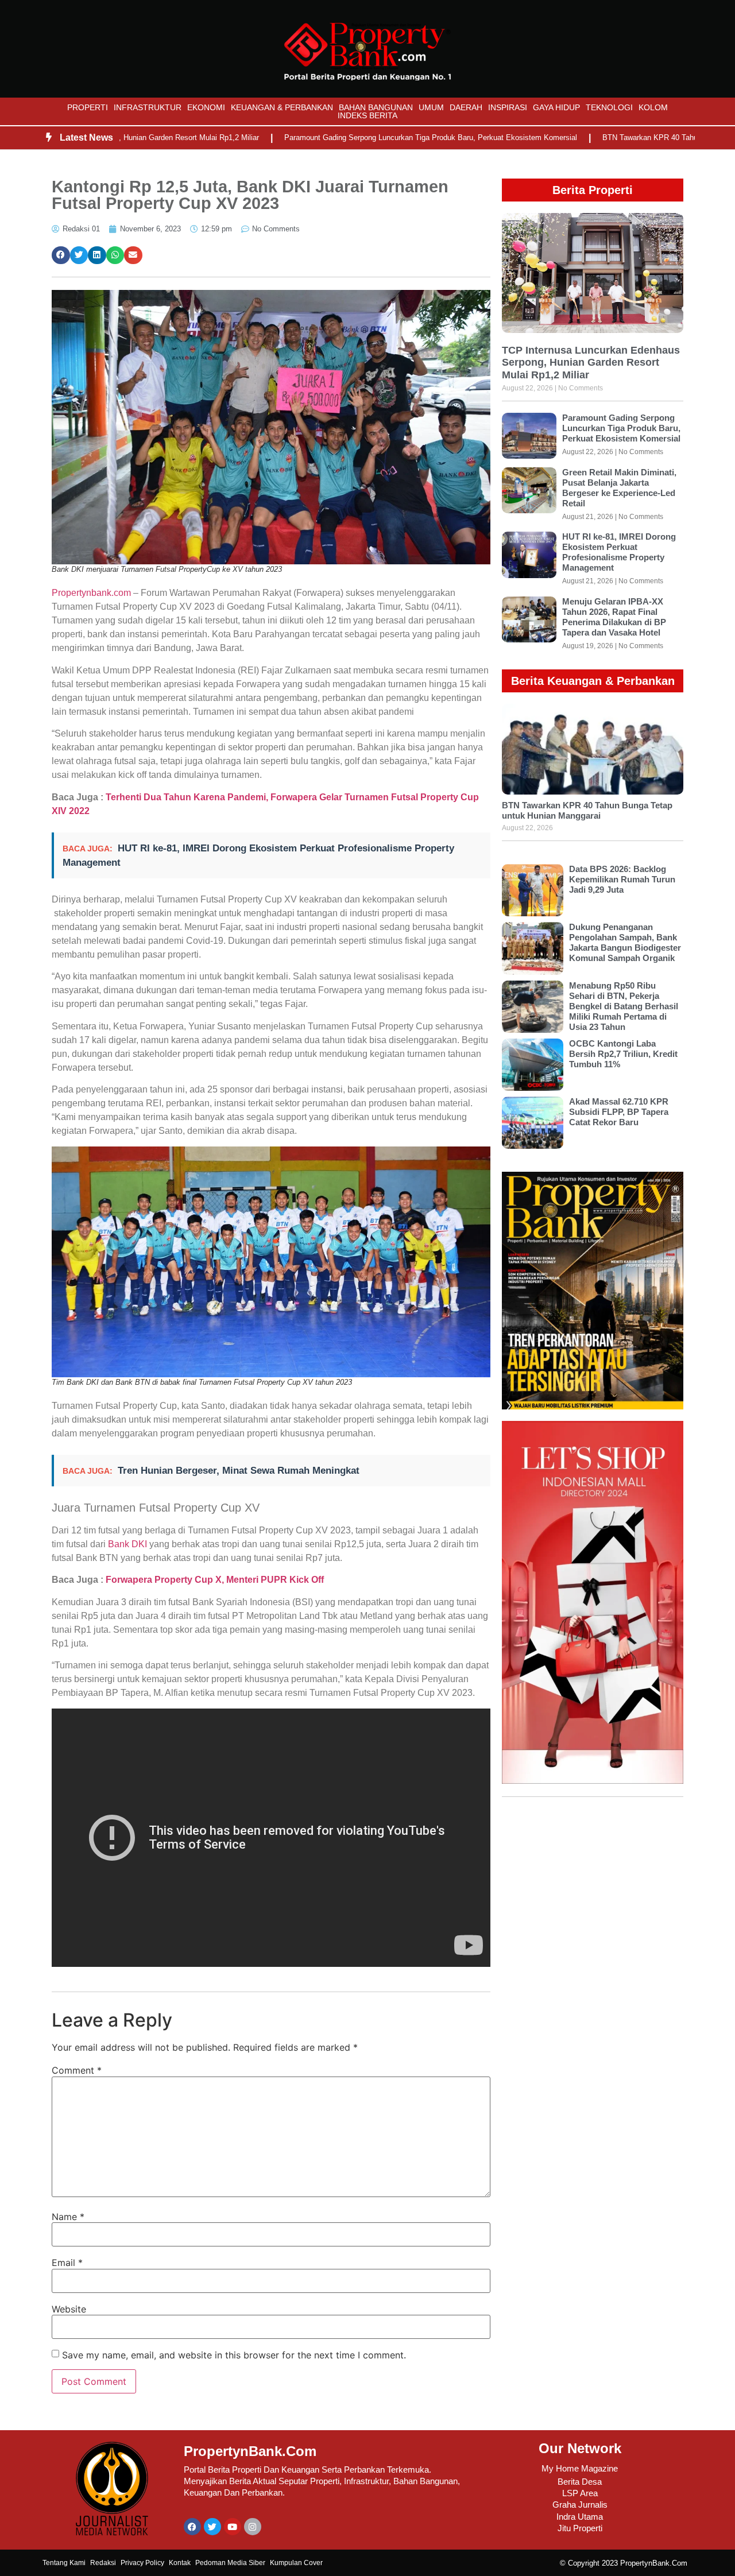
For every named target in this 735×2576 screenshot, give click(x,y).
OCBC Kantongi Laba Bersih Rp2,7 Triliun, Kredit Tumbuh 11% (623, 1054)
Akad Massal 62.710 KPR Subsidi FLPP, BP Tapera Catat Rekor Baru (619, 1112)
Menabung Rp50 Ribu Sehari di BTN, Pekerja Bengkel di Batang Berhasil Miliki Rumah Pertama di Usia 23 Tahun (624, 1006)
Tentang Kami (64, 2563)
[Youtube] (233, 2527)
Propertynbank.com (91, 593)
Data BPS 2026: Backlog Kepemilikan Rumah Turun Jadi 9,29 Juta (622, 879)
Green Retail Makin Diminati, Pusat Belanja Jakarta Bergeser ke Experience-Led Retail (619, 488)
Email (67, 2263)
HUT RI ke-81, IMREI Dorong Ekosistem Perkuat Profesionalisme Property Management (619, 552)
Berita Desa (580, 2482)
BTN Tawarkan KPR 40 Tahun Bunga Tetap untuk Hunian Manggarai (587, 810)
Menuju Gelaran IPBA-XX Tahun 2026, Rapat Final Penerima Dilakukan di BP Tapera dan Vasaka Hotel (614, 617)
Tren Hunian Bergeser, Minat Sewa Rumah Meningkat (239, 1471)
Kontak (180, 2563)
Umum (431, 107)
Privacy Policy (142, 2563)
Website (69, 2309)
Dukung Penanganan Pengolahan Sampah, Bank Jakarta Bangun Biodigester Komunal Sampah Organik (625, 942)
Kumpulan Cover (296, 2563)
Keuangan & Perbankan (282, 107)
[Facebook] (192, 2527)
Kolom (653, 107)
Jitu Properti (580, 2528)
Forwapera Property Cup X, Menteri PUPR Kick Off (215, 1580)
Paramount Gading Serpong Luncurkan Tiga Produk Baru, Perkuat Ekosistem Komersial (362, 137)
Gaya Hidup (556, 107)
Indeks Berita (367, 115)
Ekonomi (206, 107)
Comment (77, 2070)
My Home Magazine (580, 2468)
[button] (61, 255)
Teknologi (609, 107)
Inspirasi (508, 107)
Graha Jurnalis (580, 2505)
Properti (88, 107)
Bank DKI (127, 1544)
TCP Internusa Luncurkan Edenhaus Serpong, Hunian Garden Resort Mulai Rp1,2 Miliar (591, 363)
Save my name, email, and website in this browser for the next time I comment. (234, 2355)
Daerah (466, 107)
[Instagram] (253, 2527)
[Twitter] (212, 2527)
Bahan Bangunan (376, 107)
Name (68, 2217)
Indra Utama (580, 2517)
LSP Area (580, 2493)
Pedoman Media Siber (230, 2563)
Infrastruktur (148, 107)
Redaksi (103, 2563)
